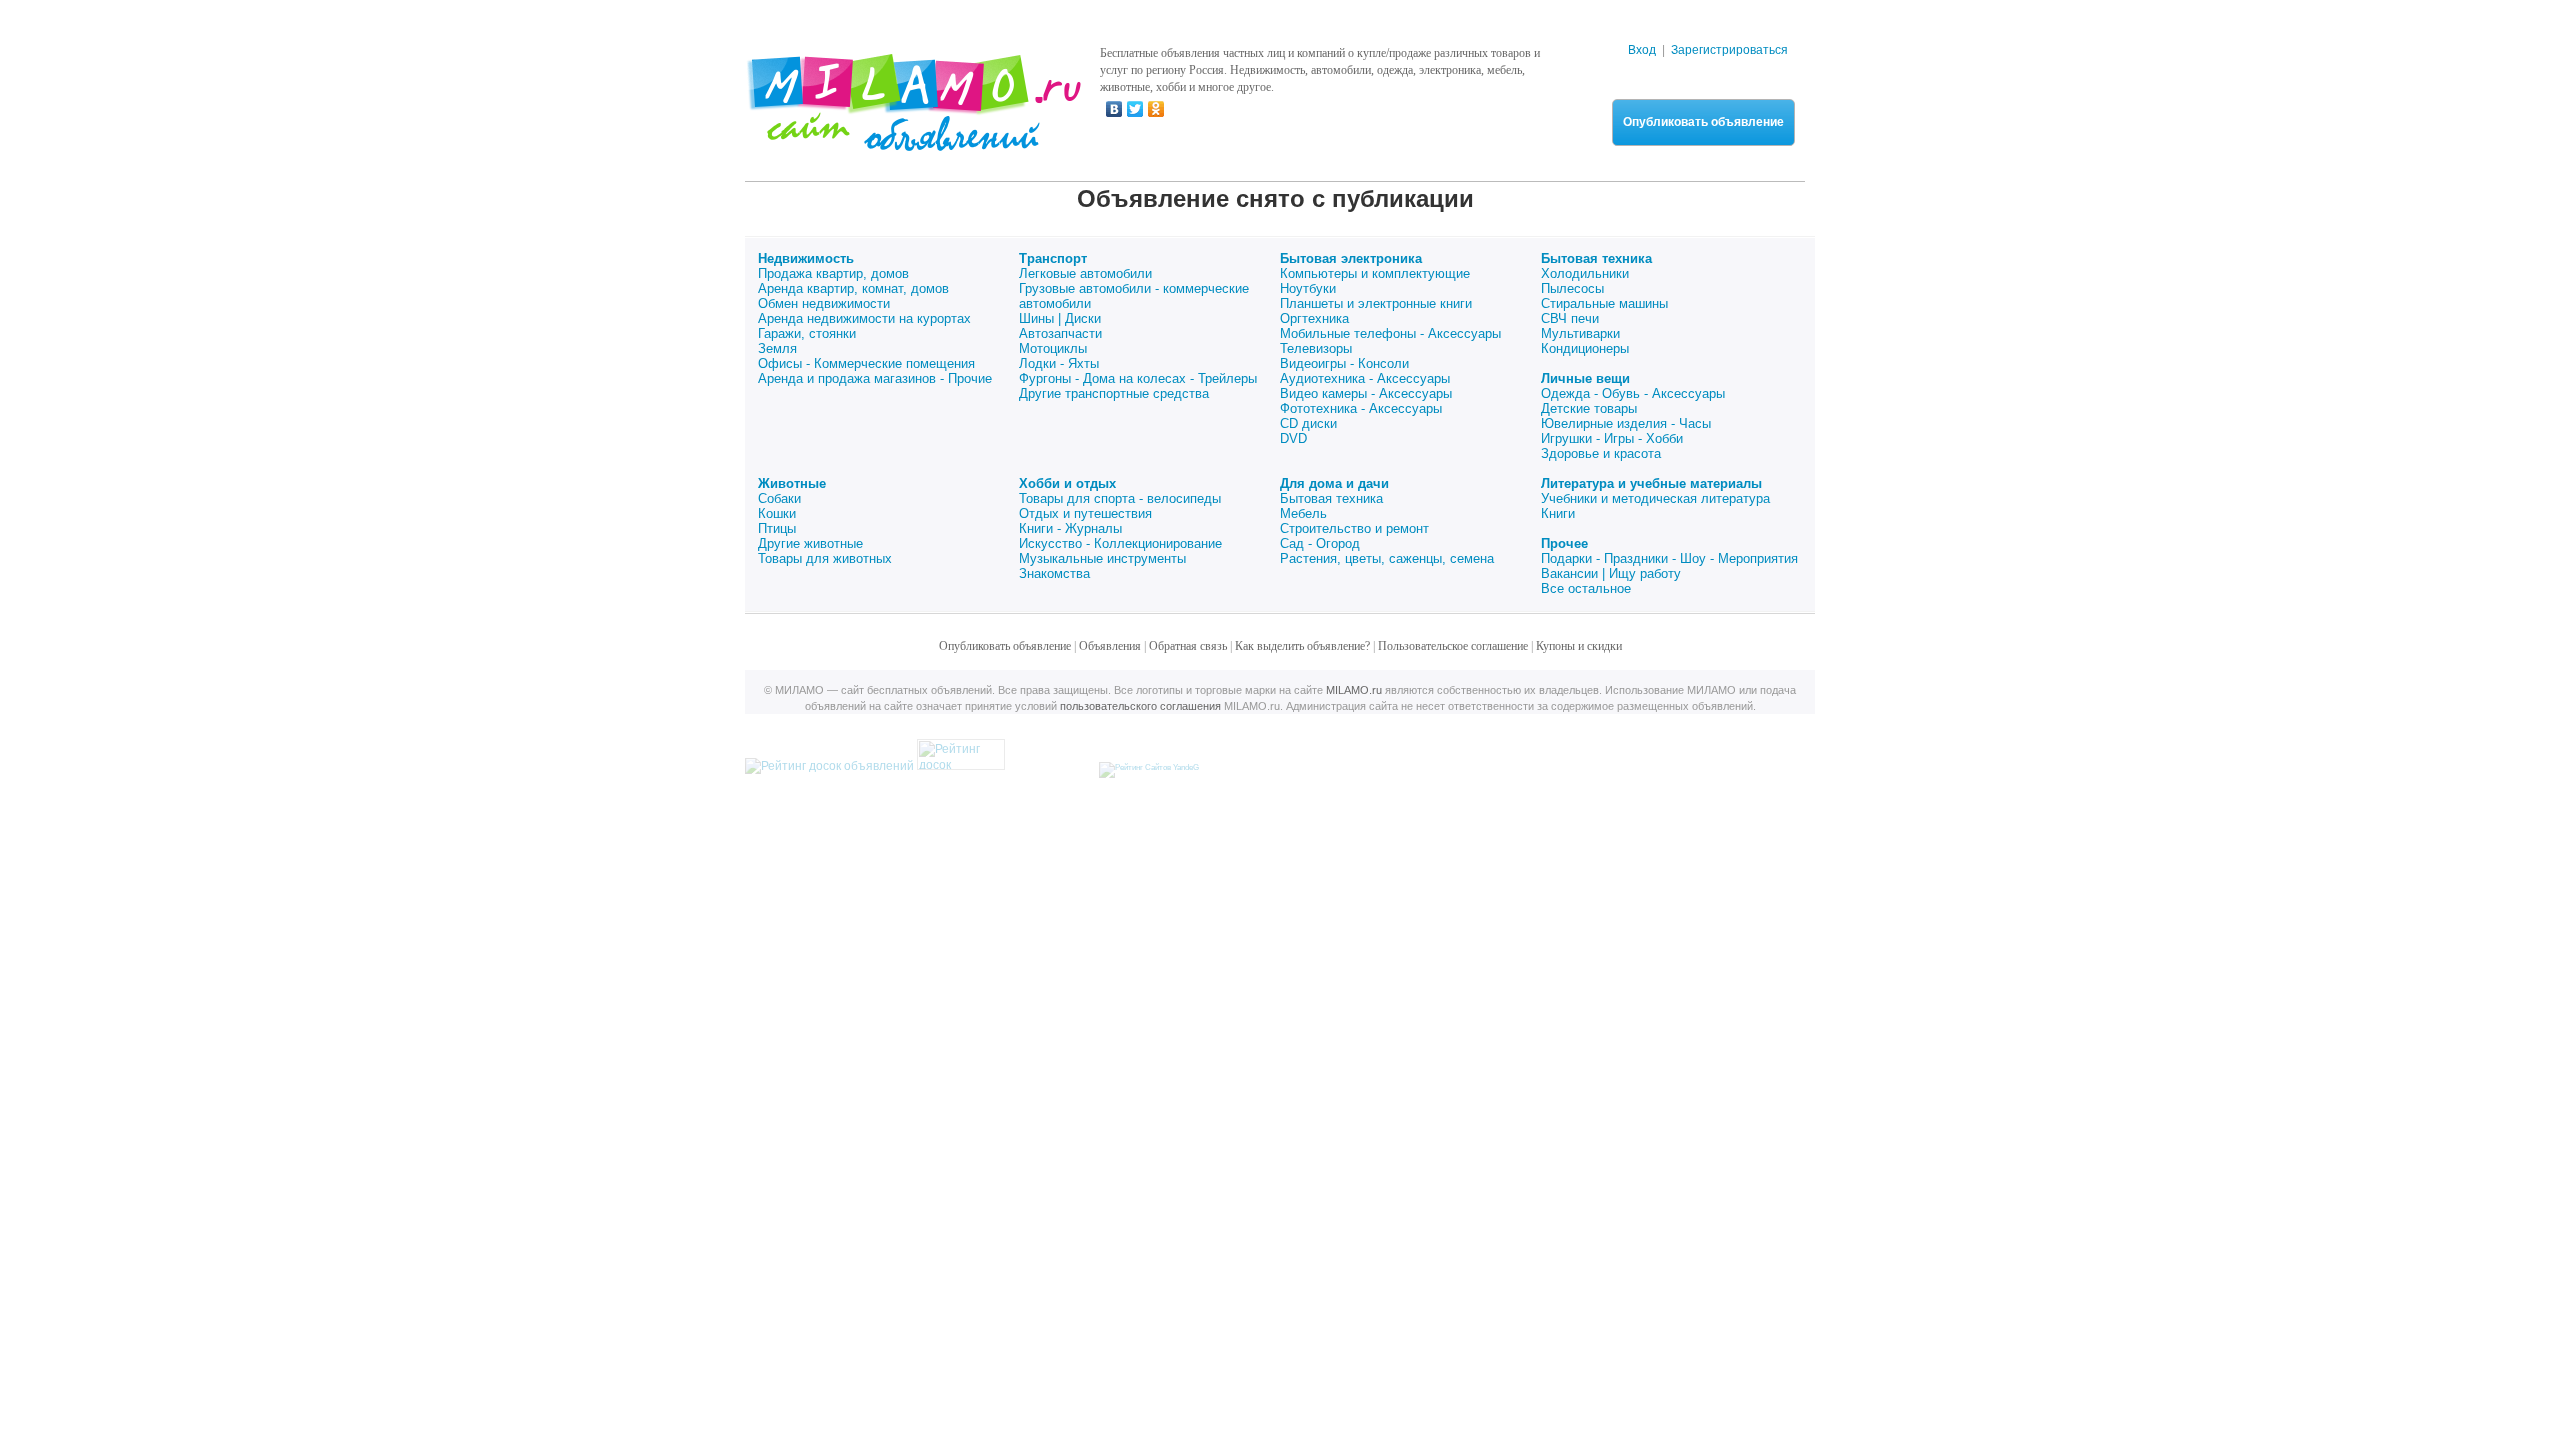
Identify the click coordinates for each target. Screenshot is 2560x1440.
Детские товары (1589, 408)
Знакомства (1054, 573)
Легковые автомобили (1085, 273)
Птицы (777, 528)
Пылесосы (1572, 288)
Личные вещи (1585, 378)
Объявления (1110, 646)
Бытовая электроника (1351, 258)
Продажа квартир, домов (833, 273)
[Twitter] (1135, 109)
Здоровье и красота (1601, 453)
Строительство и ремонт (1354, 528)
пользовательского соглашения (1140, 706)
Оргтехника (1314, 318)
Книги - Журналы (1070, 528)
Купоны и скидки (1579, 646)
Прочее (1564, 543)
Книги (1558, 513)
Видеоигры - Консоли (1344, 363)
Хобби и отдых (1067, 483)
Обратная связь (1188, 646)
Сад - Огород (1320, 543)
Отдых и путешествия (1085, 513)
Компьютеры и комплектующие (1375, 273)
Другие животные (810, 543)
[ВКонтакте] (1114, 109)
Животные (792, 483)
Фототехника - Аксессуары (1361, 408)
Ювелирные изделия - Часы (1626, 423)
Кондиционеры (1585, 348)
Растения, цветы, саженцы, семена (1387, 558)
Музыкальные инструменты (1102, 558)
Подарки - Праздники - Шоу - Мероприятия (1669, 558)
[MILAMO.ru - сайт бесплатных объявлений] (913, 139)
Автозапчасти (1060, 333)
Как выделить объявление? (1302, 646)
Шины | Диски (1060, 318)
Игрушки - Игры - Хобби (1612, 438)
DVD (1293, 438)
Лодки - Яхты (1059, 363)
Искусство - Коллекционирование (1120, 543)
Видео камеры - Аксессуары (1366, 393)
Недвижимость (806, 258)
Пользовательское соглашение (1453, 646)
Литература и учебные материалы (1651, 483)
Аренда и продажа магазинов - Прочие (875, 378)
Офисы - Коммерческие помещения (866, 363)
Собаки (779, 498)
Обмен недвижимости (824, 303)
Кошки (777, 513)
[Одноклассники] (1156, 109)
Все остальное (1586, 588)
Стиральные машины (1604, 303)
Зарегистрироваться (1729, 50)
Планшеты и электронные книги (1376, 303)
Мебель (1303, 513)
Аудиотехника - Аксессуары (1365, 378)
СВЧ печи (1570, 318)
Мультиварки (1580, 333)
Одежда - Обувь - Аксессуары (1633, 393)
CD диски (1308, 423)
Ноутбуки (1308, 288)
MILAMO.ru (1354, 690)
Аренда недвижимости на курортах (864, 318)
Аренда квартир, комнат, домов (853, 288)
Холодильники (1585, 273)
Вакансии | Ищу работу (1611, 573)
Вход (1642, 50)
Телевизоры (1316, 348)
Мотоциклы (1053, 348)
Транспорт (1053, 258)
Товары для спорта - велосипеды (1120, 498)
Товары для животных (825, 558)
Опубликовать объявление (1703, 122)
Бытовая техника (1596, 258)
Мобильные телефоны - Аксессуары (1390, 333)
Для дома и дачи (1334, 483)
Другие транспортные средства (1114, 393)
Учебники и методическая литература (1655, 498)
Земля (777, 348)
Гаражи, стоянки (807, 333)
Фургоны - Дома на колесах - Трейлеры (1138, 378)
